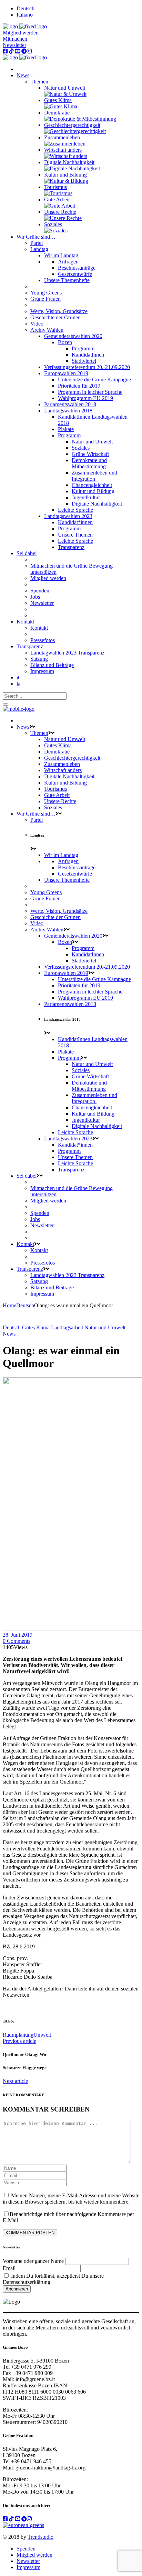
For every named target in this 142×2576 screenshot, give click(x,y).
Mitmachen (15, 39)
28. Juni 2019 (18, 1635)
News (9, 1334)
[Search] (6, 705)
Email (9, 2268)
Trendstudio (40, 2537)
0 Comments (17, 1641)
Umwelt (42, 2035)
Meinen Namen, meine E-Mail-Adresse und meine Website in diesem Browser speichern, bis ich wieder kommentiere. (71, 2199)
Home (9, 1305)
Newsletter (14, 45)
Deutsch (25, 1305)
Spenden (26, 2549)
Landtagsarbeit (67, 1327)
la (18, 684)
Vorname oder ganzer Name (33, 2261)
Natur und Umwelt (105, 1327)
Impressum (28, 2567)
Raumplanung (18, 2035)
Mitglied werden (21, 33)
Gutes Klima (36, 1327)
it (18, 677)
